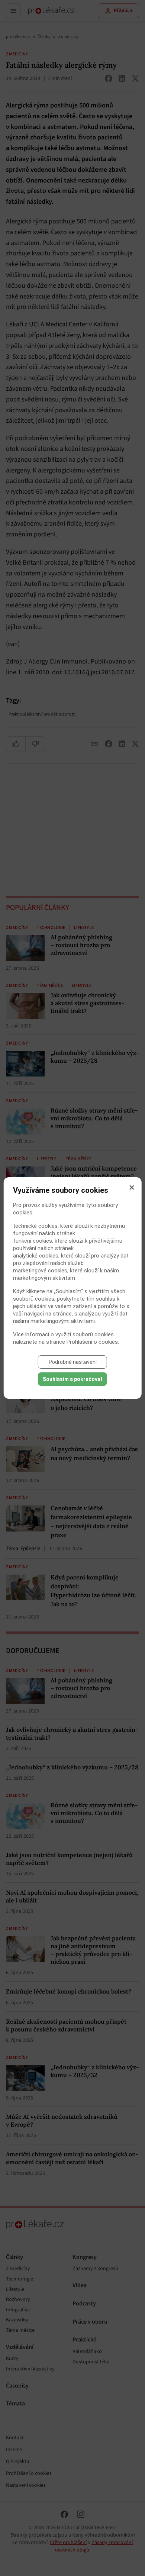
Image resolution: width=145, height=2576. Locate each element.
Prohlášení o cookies (92, 1342)
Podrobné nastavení (73, 1362)
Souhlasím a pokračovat (73, 1379)
